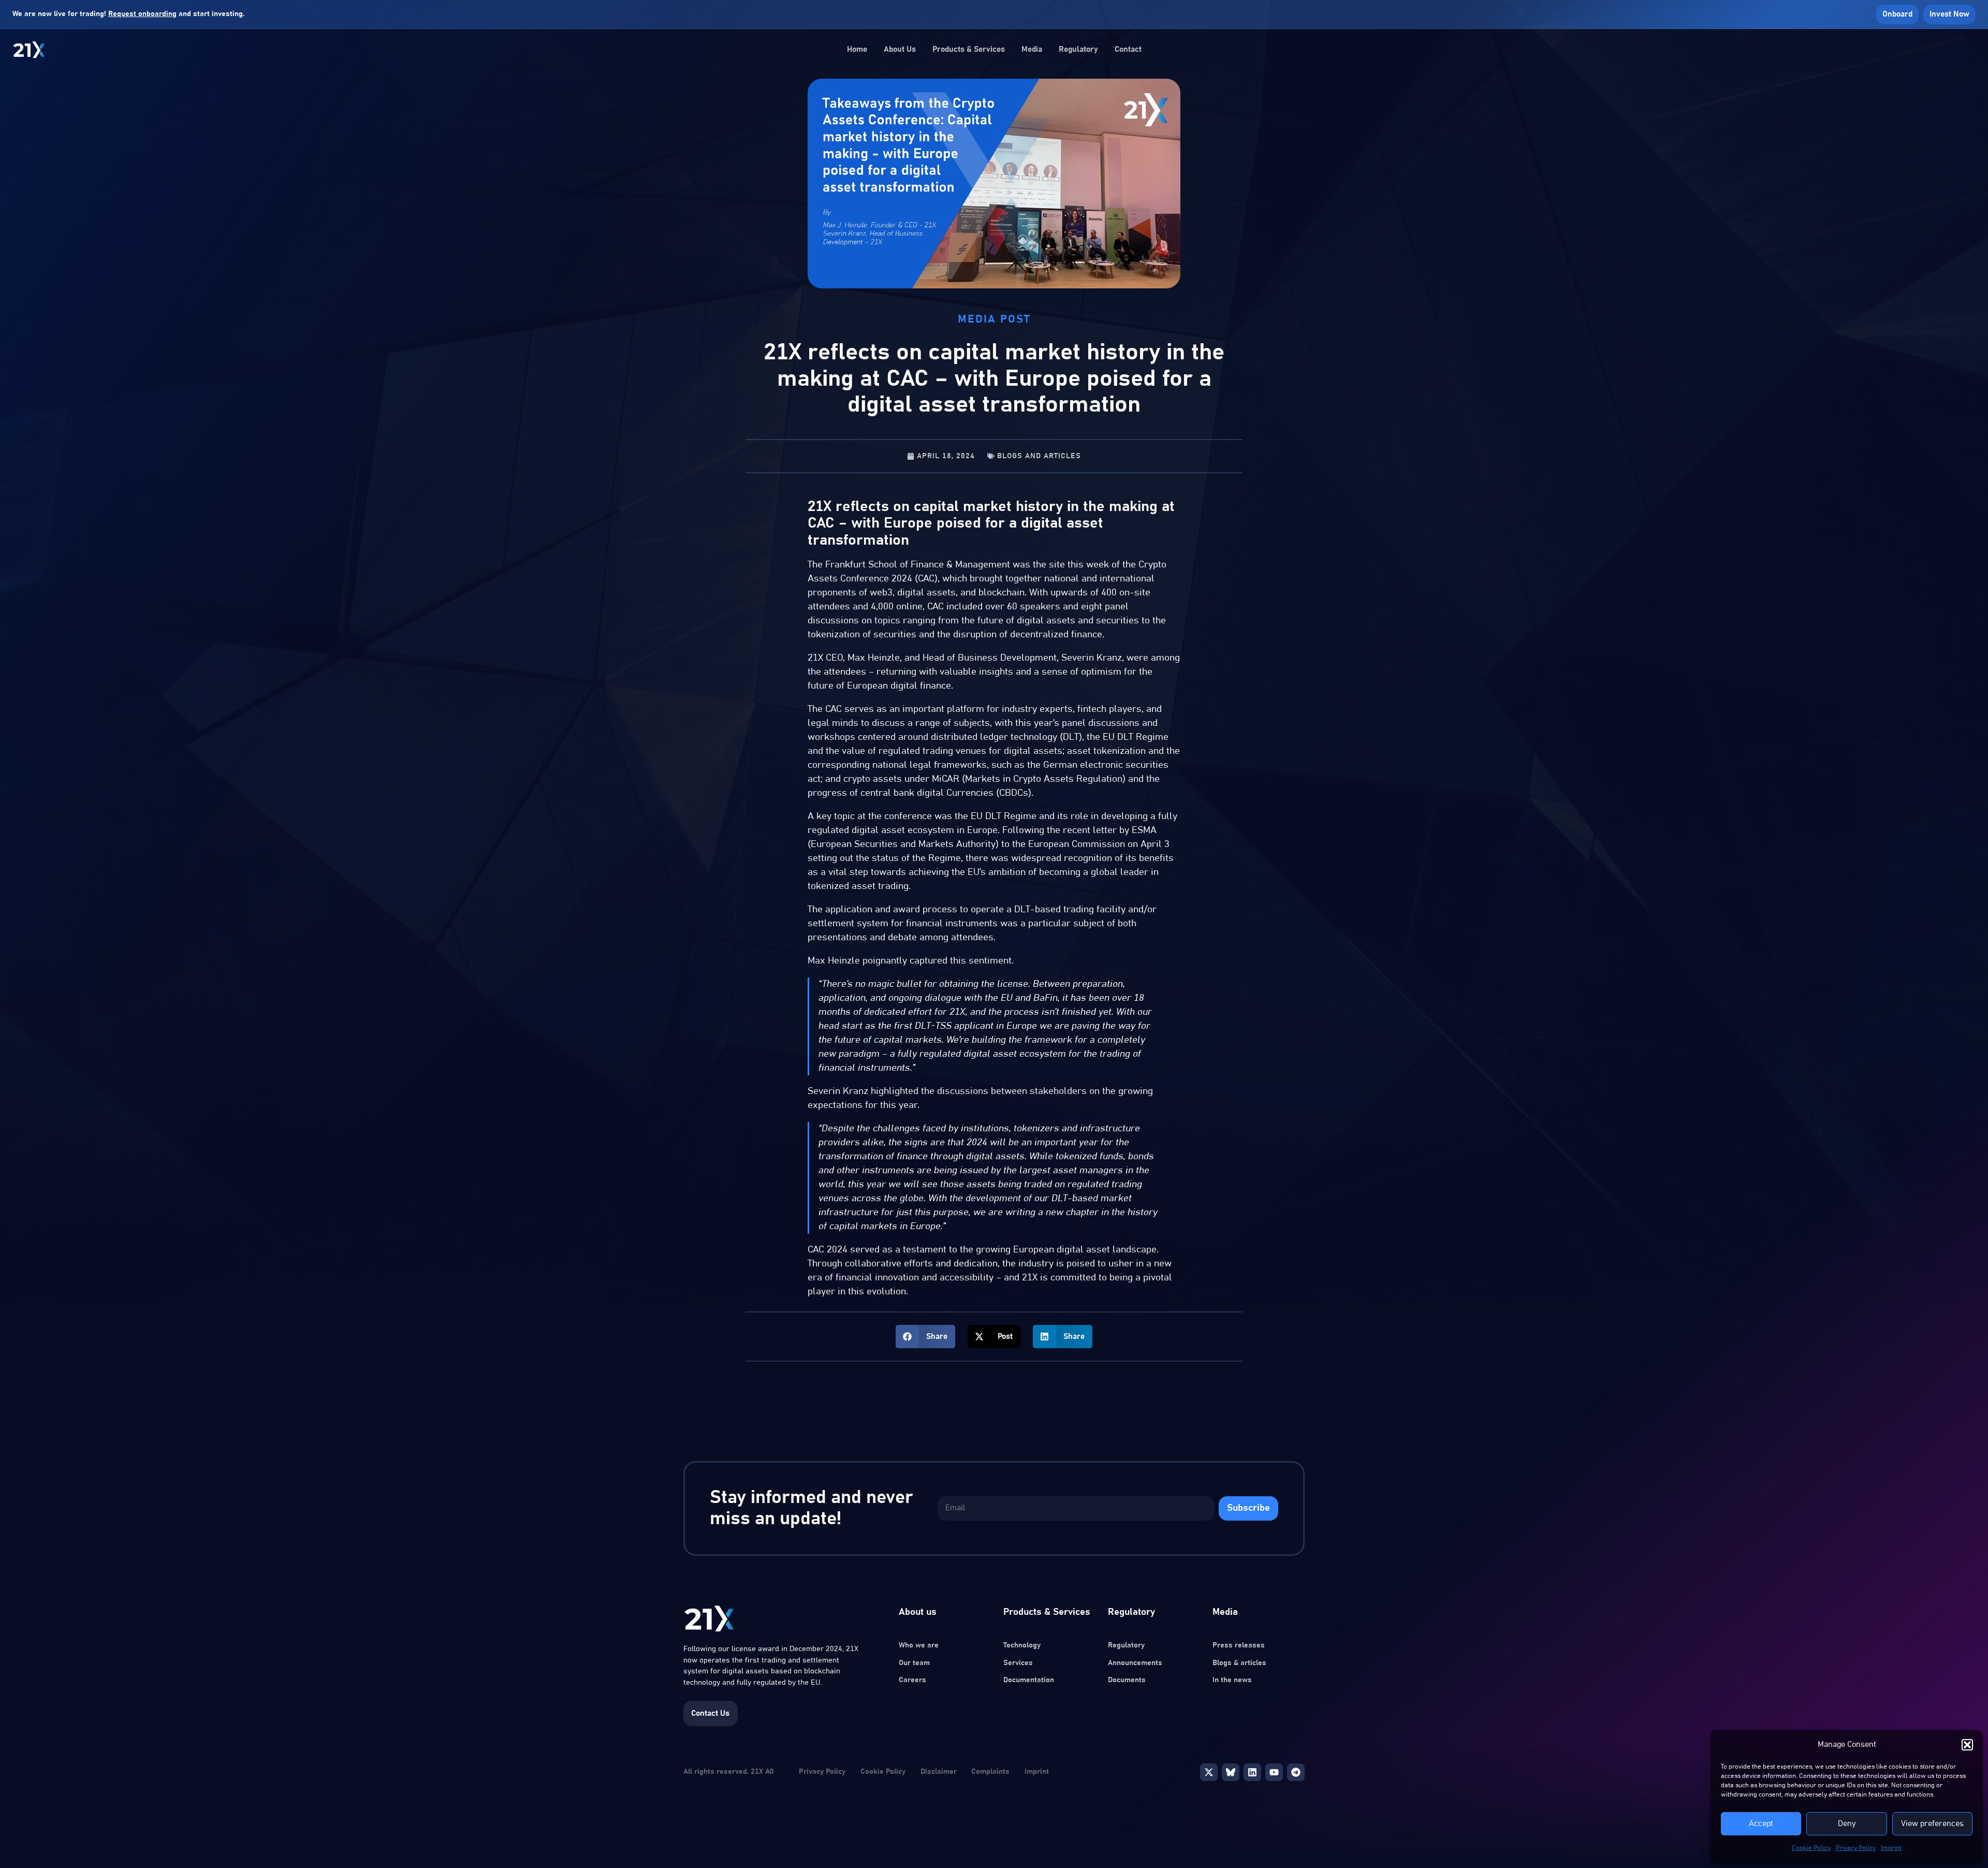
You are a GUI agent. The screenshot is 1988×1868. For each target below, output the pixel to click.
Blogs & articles (1239, 1663)
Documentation (1029, 1680)
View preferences (1932, 1824)
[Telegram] (1296, 1772)
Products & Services (969, 49)
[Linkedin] (1252, 1772)
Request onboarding (142, 14)
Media (1032, 49)
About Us (900, 49)
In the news (1232, 1680)
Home (857, 49)
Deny (1847, 1824)
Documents (1127, 1680)
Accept (1761, 1824)
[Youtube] (1274, 1772)
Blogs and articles (1039, 456)
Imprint (1891, 1848)
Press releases (1239, 1645)
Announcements (1135, 1663)
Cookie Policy (1811, 1848)
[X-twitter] (1209, 1772)
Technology (1022, 1645)
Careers (912, 1680)
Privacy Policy (1856, 1848)
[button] (1967, 1745)
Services (1018, 1663)
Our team (914, 1663)
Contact (1128, 49)
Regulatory (1078, 49)
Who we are (919, 1645)
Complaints (990, 1772)
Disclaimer (939, 1772)
